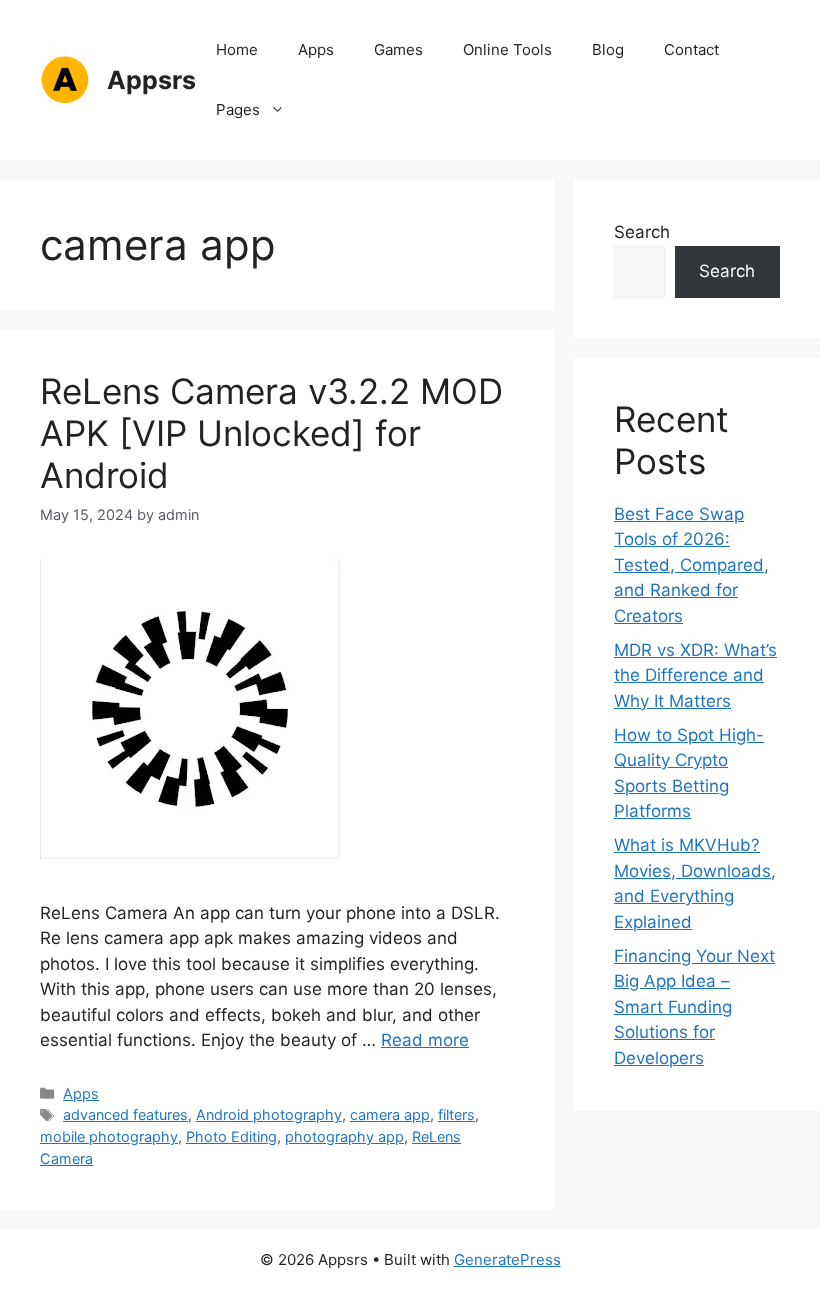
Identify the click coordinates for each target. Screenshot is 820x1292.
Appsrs (151, 80)
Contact (691, 49)
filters (456, 1114)
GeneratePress (507, 1259)
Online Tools (507, 49)
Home (237, 49)
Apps (316, 49)
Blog (608, 49)
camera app (390, 1114)
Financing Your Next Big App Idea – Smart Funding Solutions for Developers (694, 1007)
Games (398, 49)
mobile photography (109, 1136)
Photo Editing (231, 1136)
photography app (344, 1136)
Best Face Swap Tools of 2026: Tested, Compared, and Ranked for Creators (691, 565)
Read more (425, 1040)
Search (642, 232)
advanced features (125, 1114)
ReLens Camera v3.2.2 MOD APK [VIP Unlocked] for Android (271, 433)
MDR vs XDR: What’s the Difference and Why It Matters (695, 675)
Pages (238, 109)
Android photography (269, 1114)
